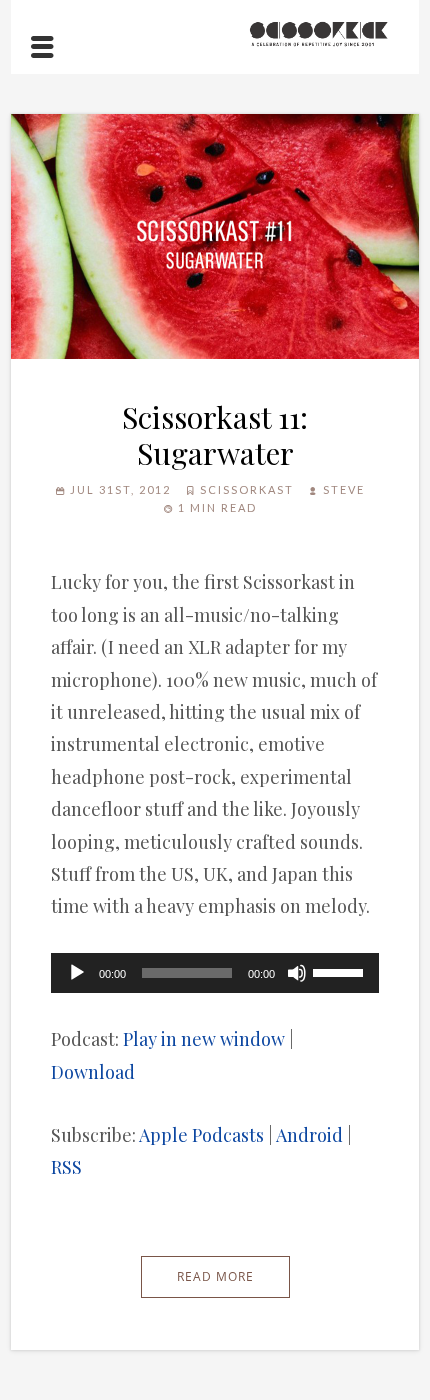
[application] (215, 973)
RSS (66, 1167)
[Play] (77, 973)
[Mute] (297, 973)
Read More (215, 1276)
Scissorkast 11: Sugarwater (215, 435)
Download (93, 1072)
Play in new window (204, 1039)
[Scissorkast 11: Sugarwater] (215, 237)
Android (309, 1135)
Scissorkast (247, 489)
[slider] (341, 971)
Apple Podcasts (201, 1135)
